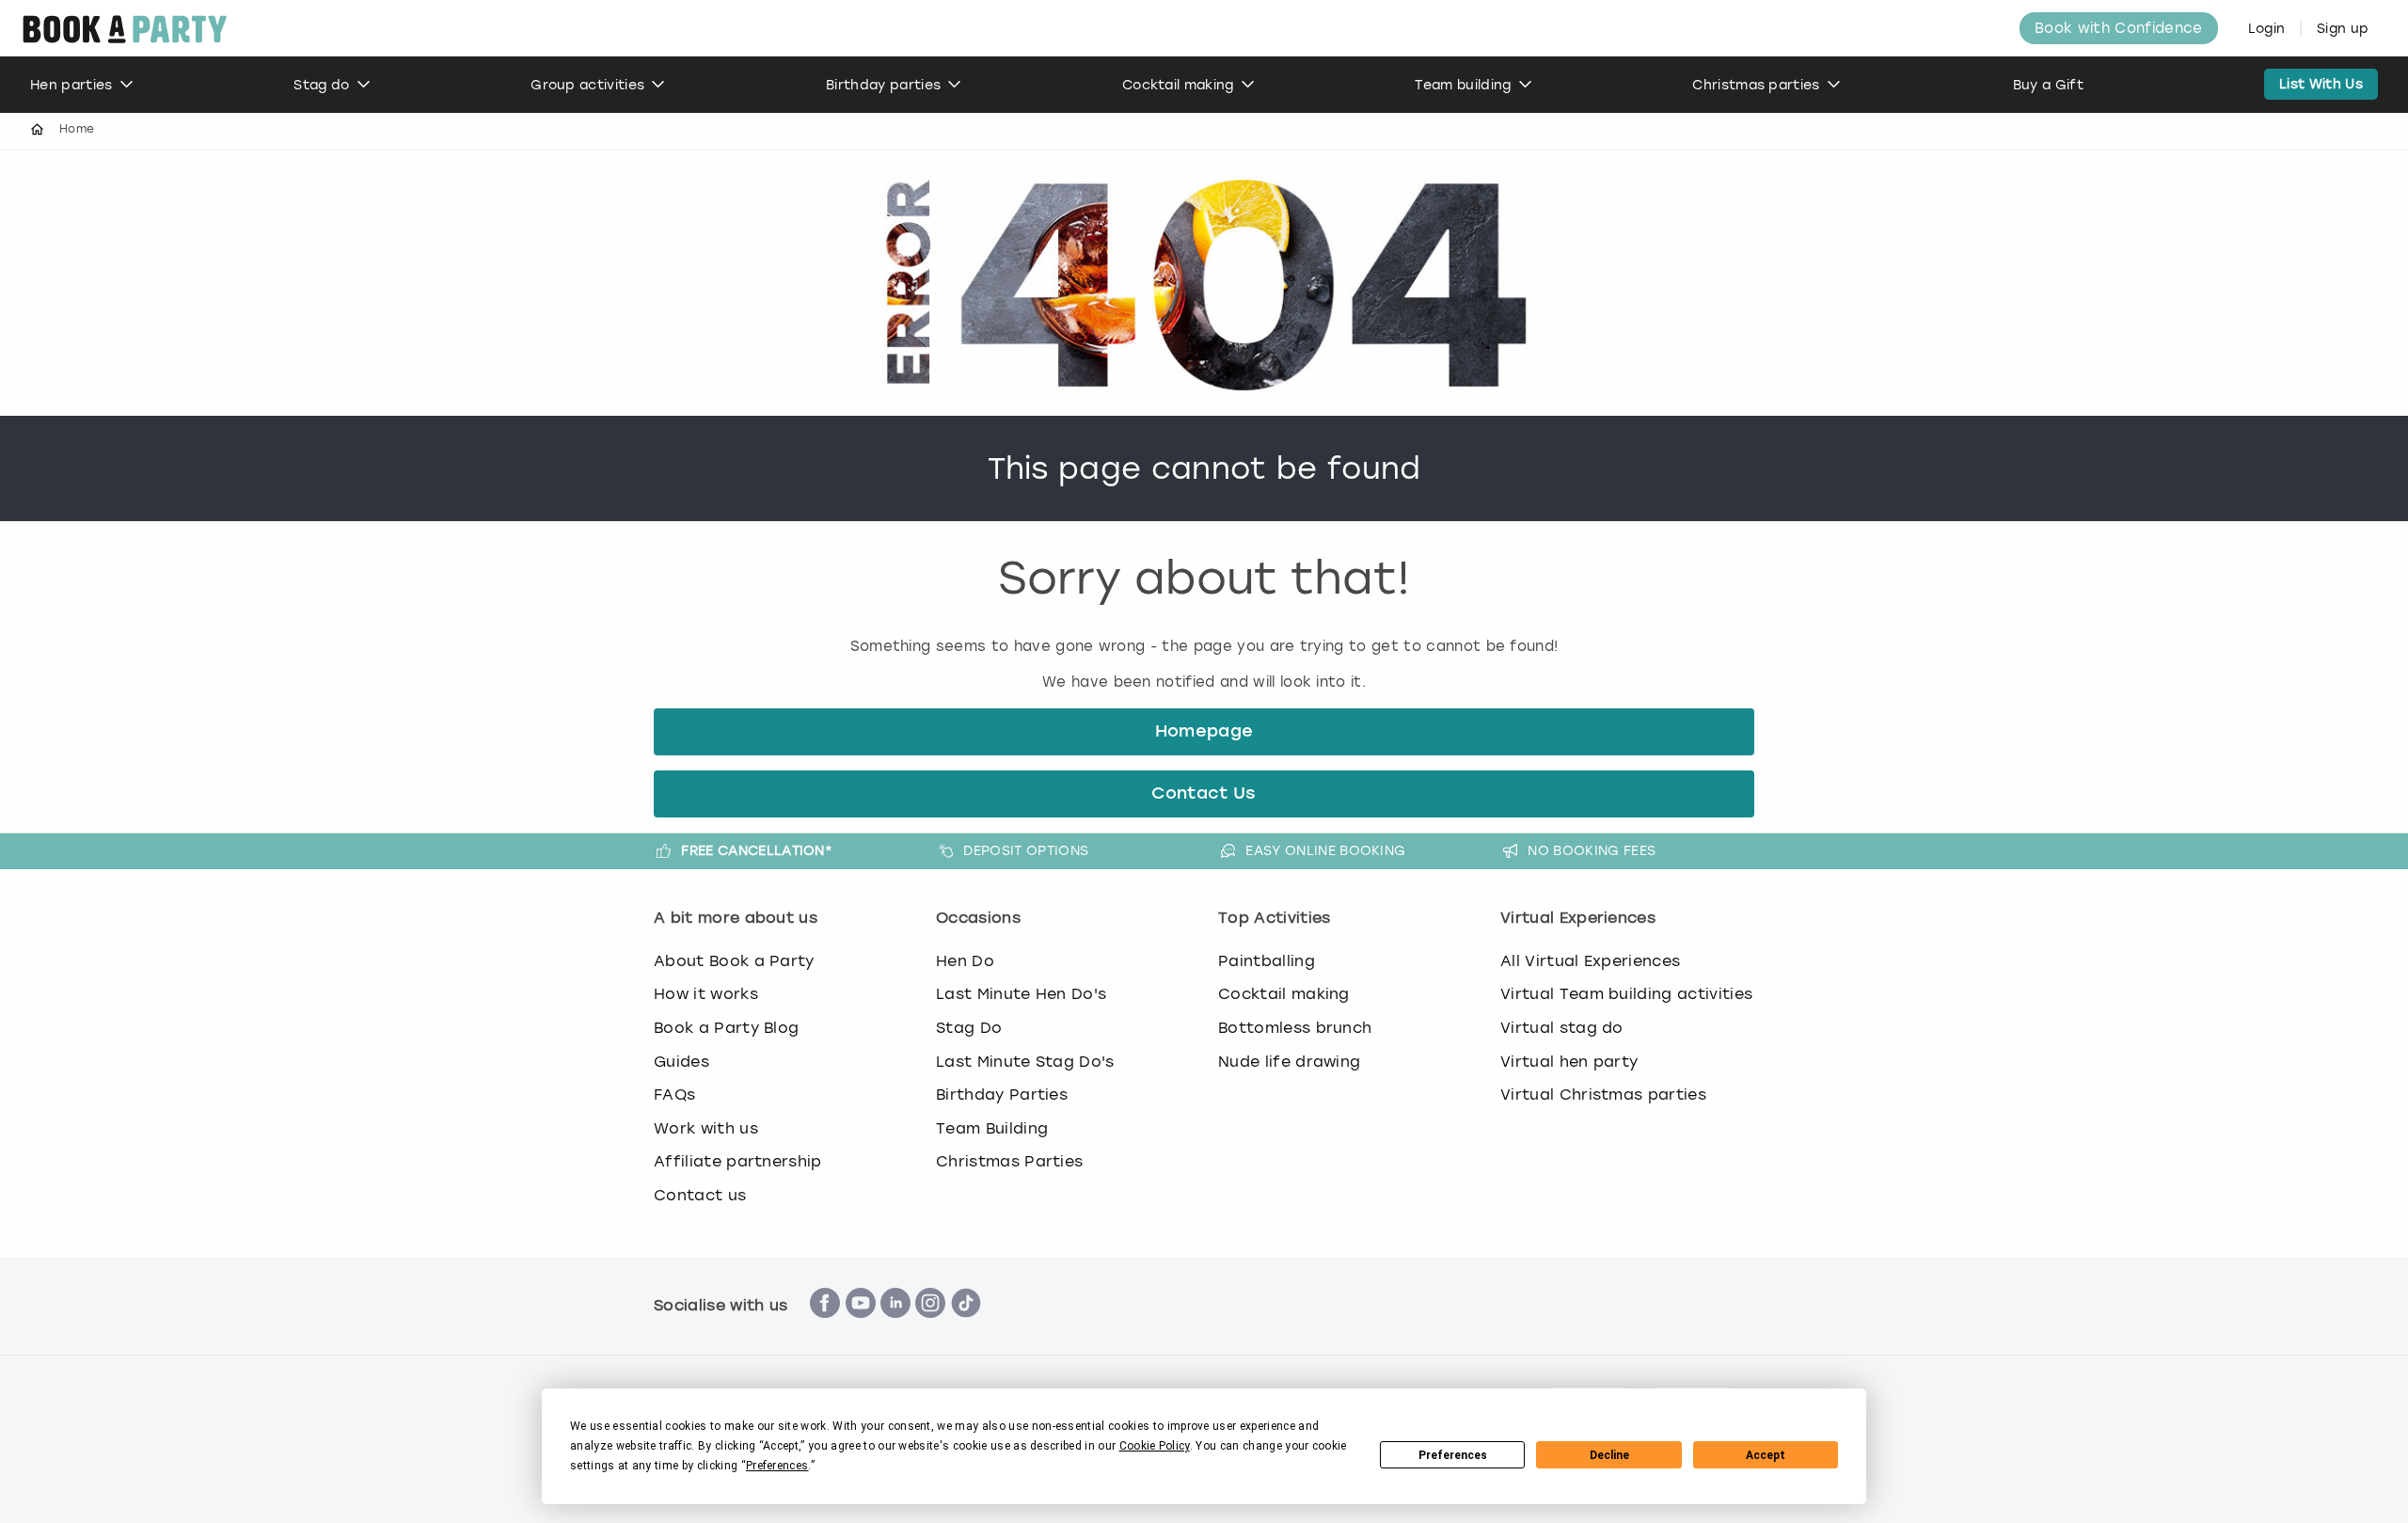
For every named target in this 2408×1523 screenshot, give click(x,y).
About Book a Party (734, 961)
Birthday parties (883, 85)
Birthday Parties (1002, 1095)
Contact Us (1204, 794)
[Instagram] (930, 1328)
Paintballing (1267, 961)
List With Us (2321, 84)
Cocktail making (1178, 85)
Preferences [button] (777, 1466)
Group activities (587, 85)
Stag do (321, 85)
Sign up (2343, 29)
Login (2267, 29)
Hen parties (71, 85)
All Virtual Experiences (1590, 961)
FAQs (674, 1095)
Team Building (992, 1128)
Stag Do (969, 1028)
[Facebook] (825, 1328)
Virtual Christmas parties (1603, 1095)
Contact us (700, 1195)
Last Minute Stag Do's (1025, 1062)
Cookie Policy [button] (1155, 1446)
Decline (1609, 1455)
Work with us (706, 1128)
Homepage (1204, 732)
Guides (681, 1062)
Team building (1463, 85)
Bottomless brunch (1295, 1028)
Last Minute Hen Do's (1021, 994)
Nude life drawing (1289, 1062)
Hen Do (965, 961)
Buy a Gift (2048, 85)
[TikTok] (966, 1328)
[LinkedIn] (895, 1328)
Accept (1766, 1455)
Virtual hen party (1569, 1062)
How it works (706, 994)
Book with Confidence (2118, 28)
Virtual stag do (1562, 1028)
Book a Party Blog (726, 1028)
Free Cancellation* (757, 850)
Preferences (1453, 1455)
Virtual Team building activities (1626, 994)
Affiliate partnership (738, 1161)
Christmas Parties (1009, 1161)
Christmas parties (1756, 85)
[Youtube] (861, 1328)
